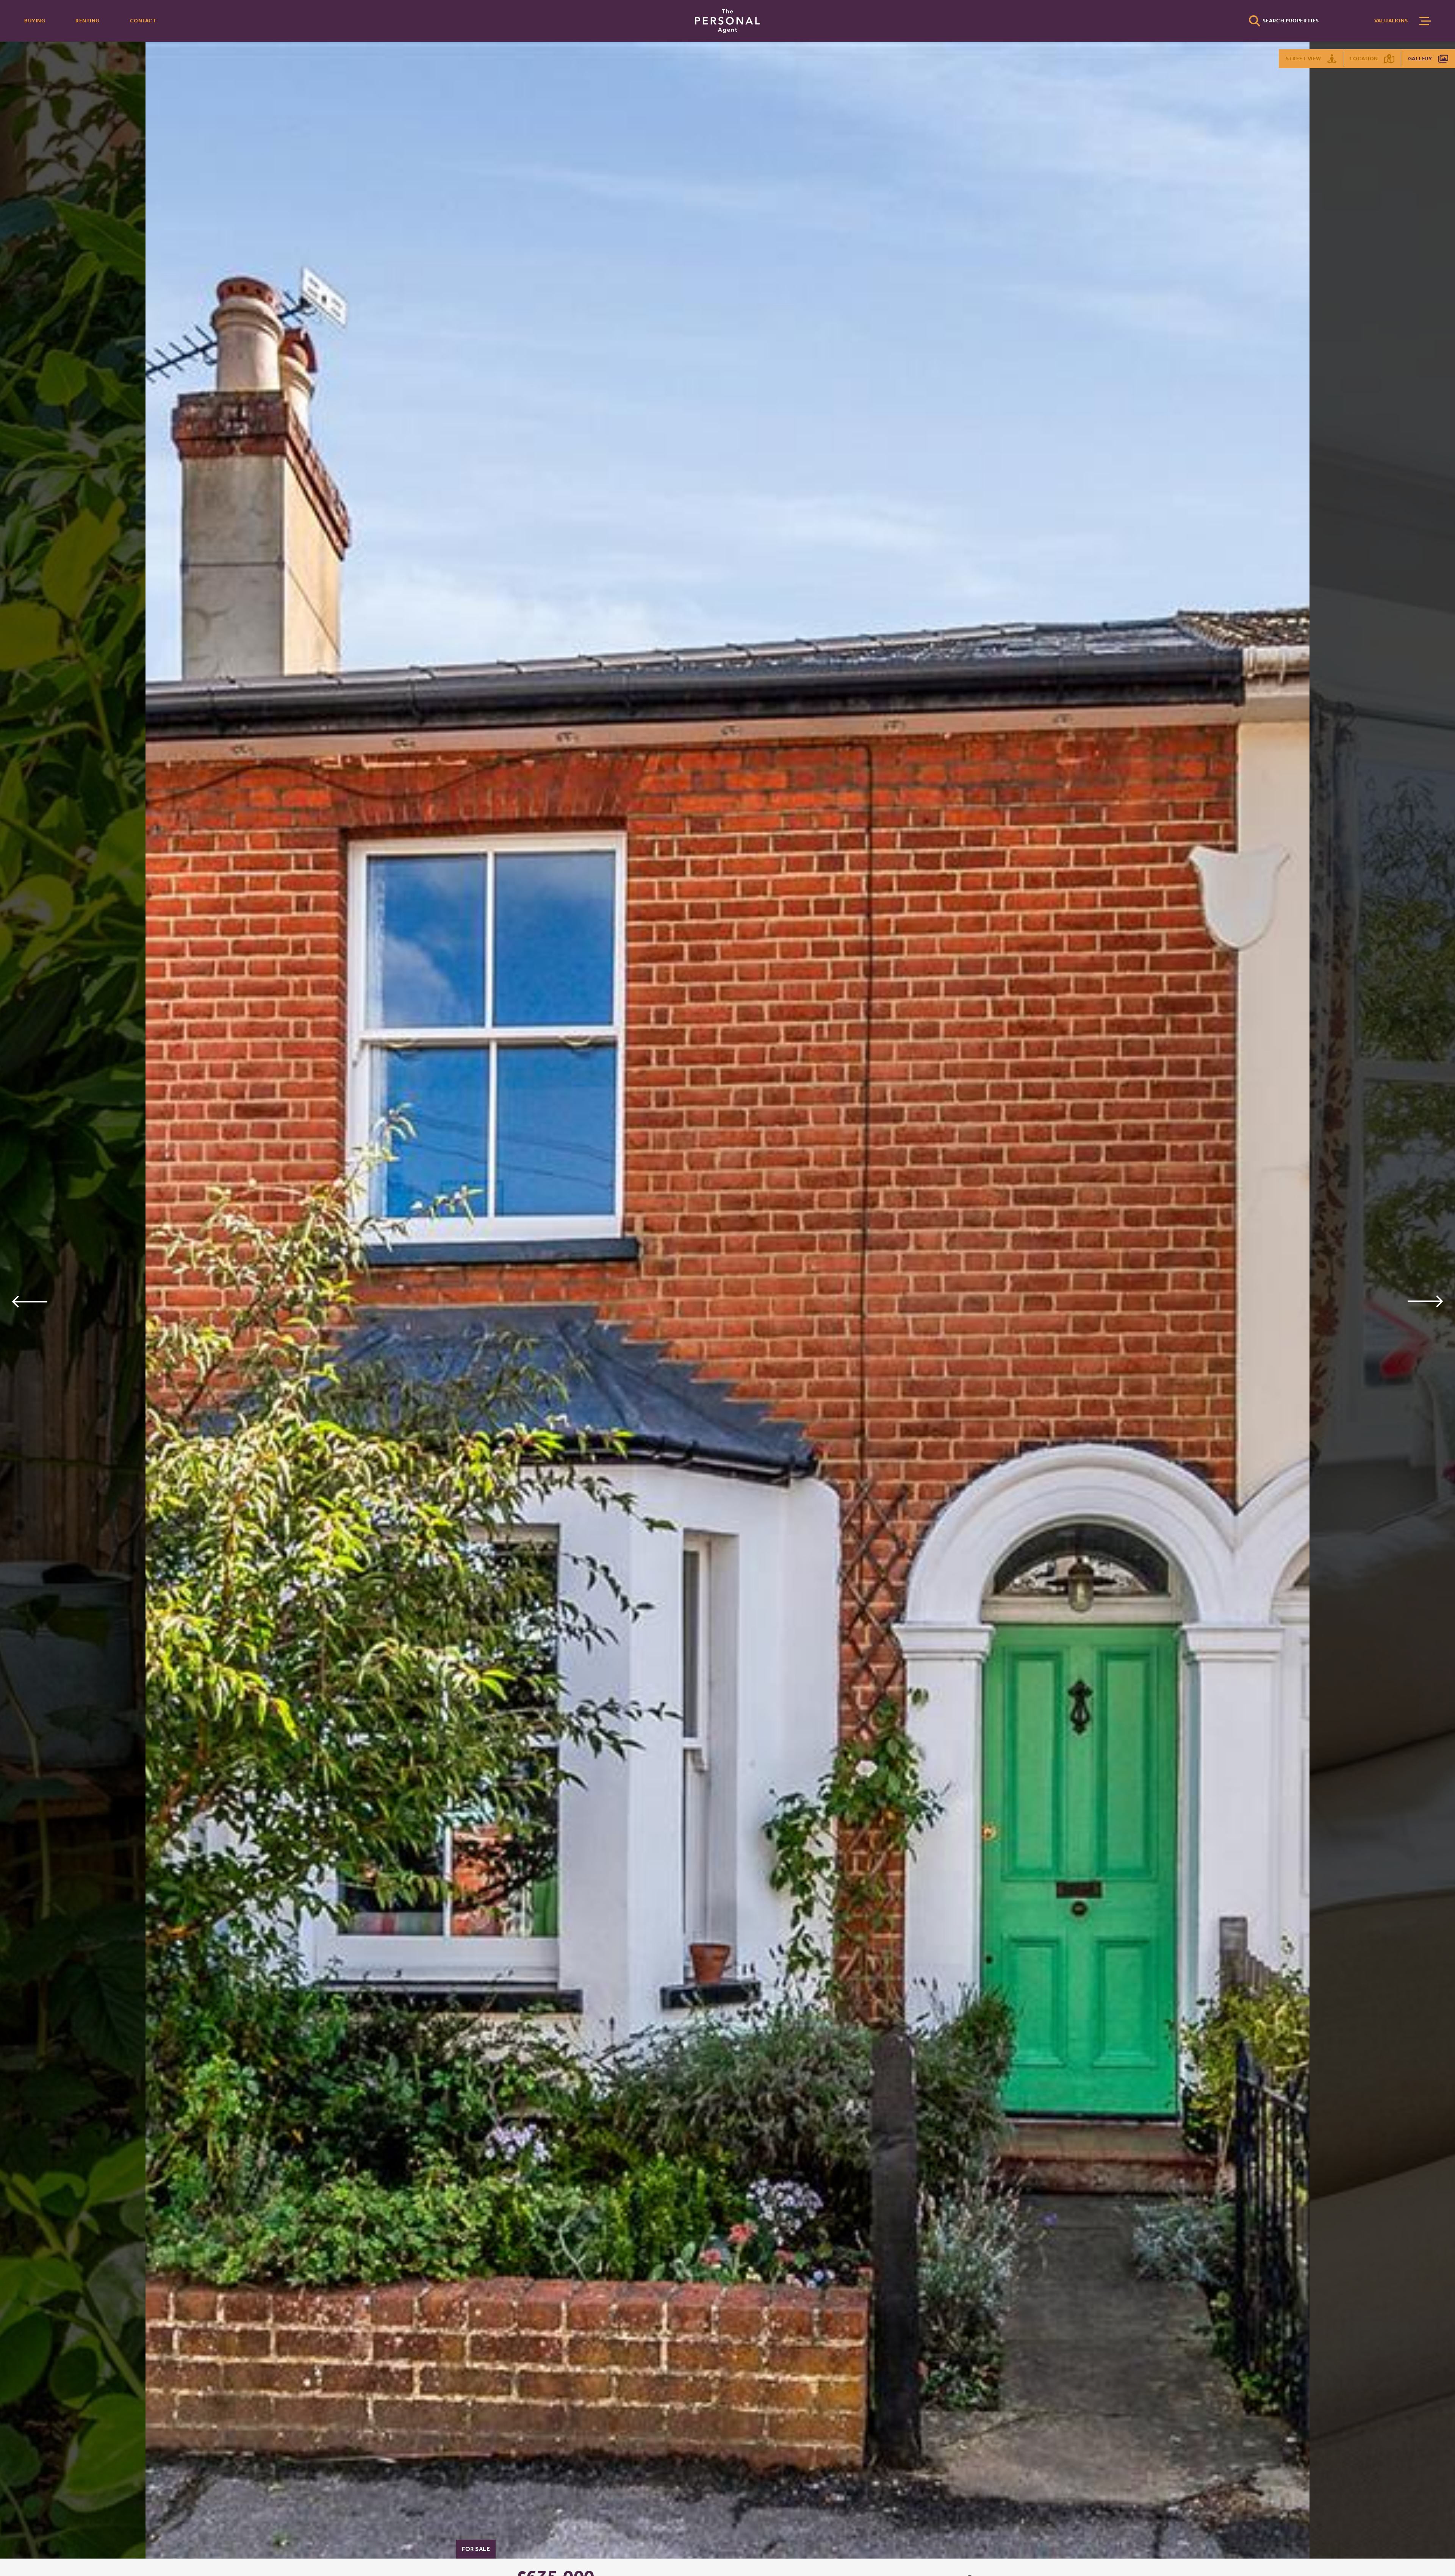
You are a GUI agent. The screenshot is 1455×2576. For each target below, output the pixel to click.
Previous (29, 1301)
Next (1426, 1301)
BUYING (35, 21)
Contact (143, 21)
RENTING (88, 21)
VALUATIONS (1391, 21)
